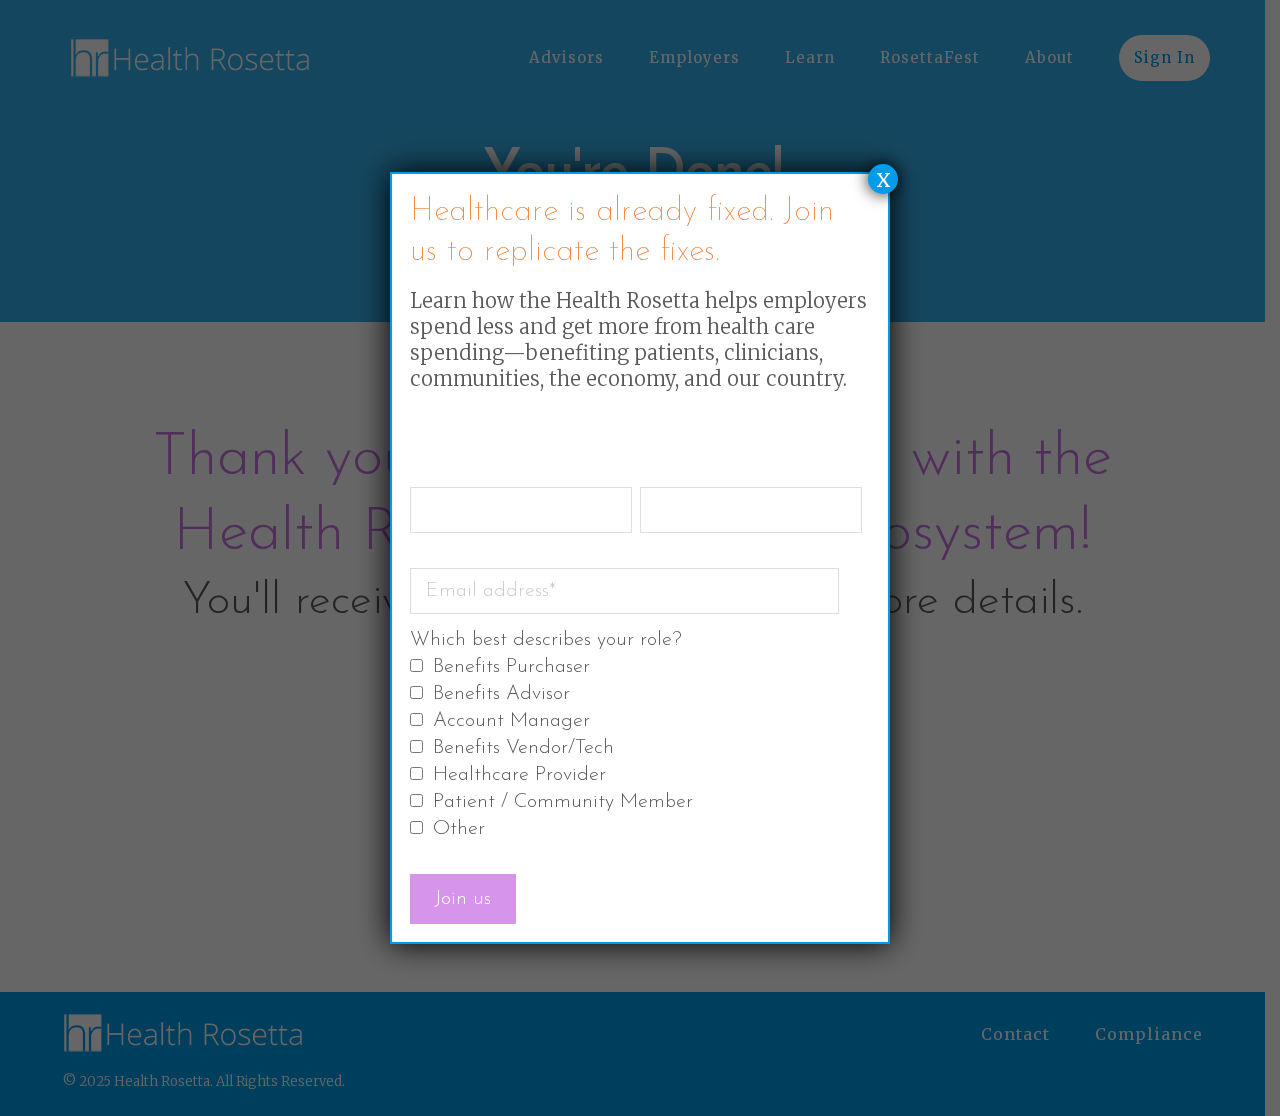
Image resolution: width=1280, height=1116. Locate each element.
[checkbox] (636, 749)
